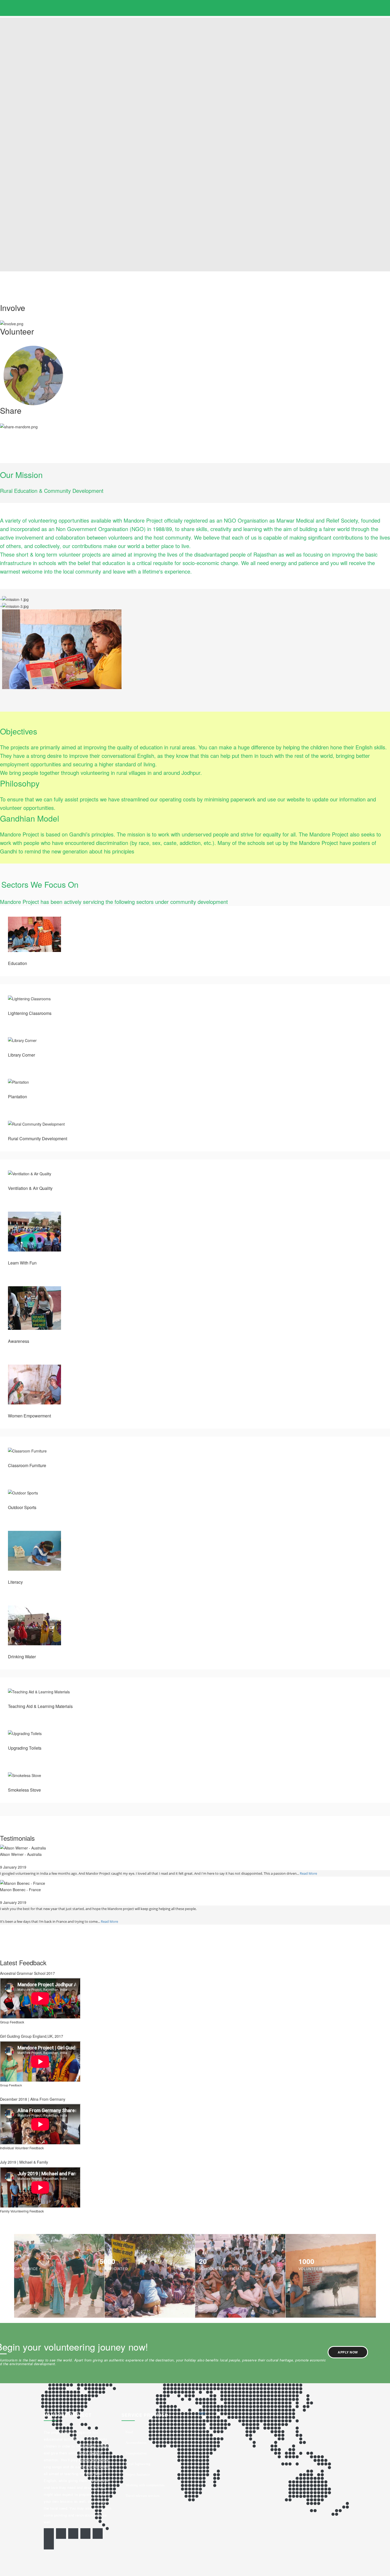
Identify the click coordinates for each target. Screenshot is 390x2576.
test (202, 2413)
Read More (308, 1873)
